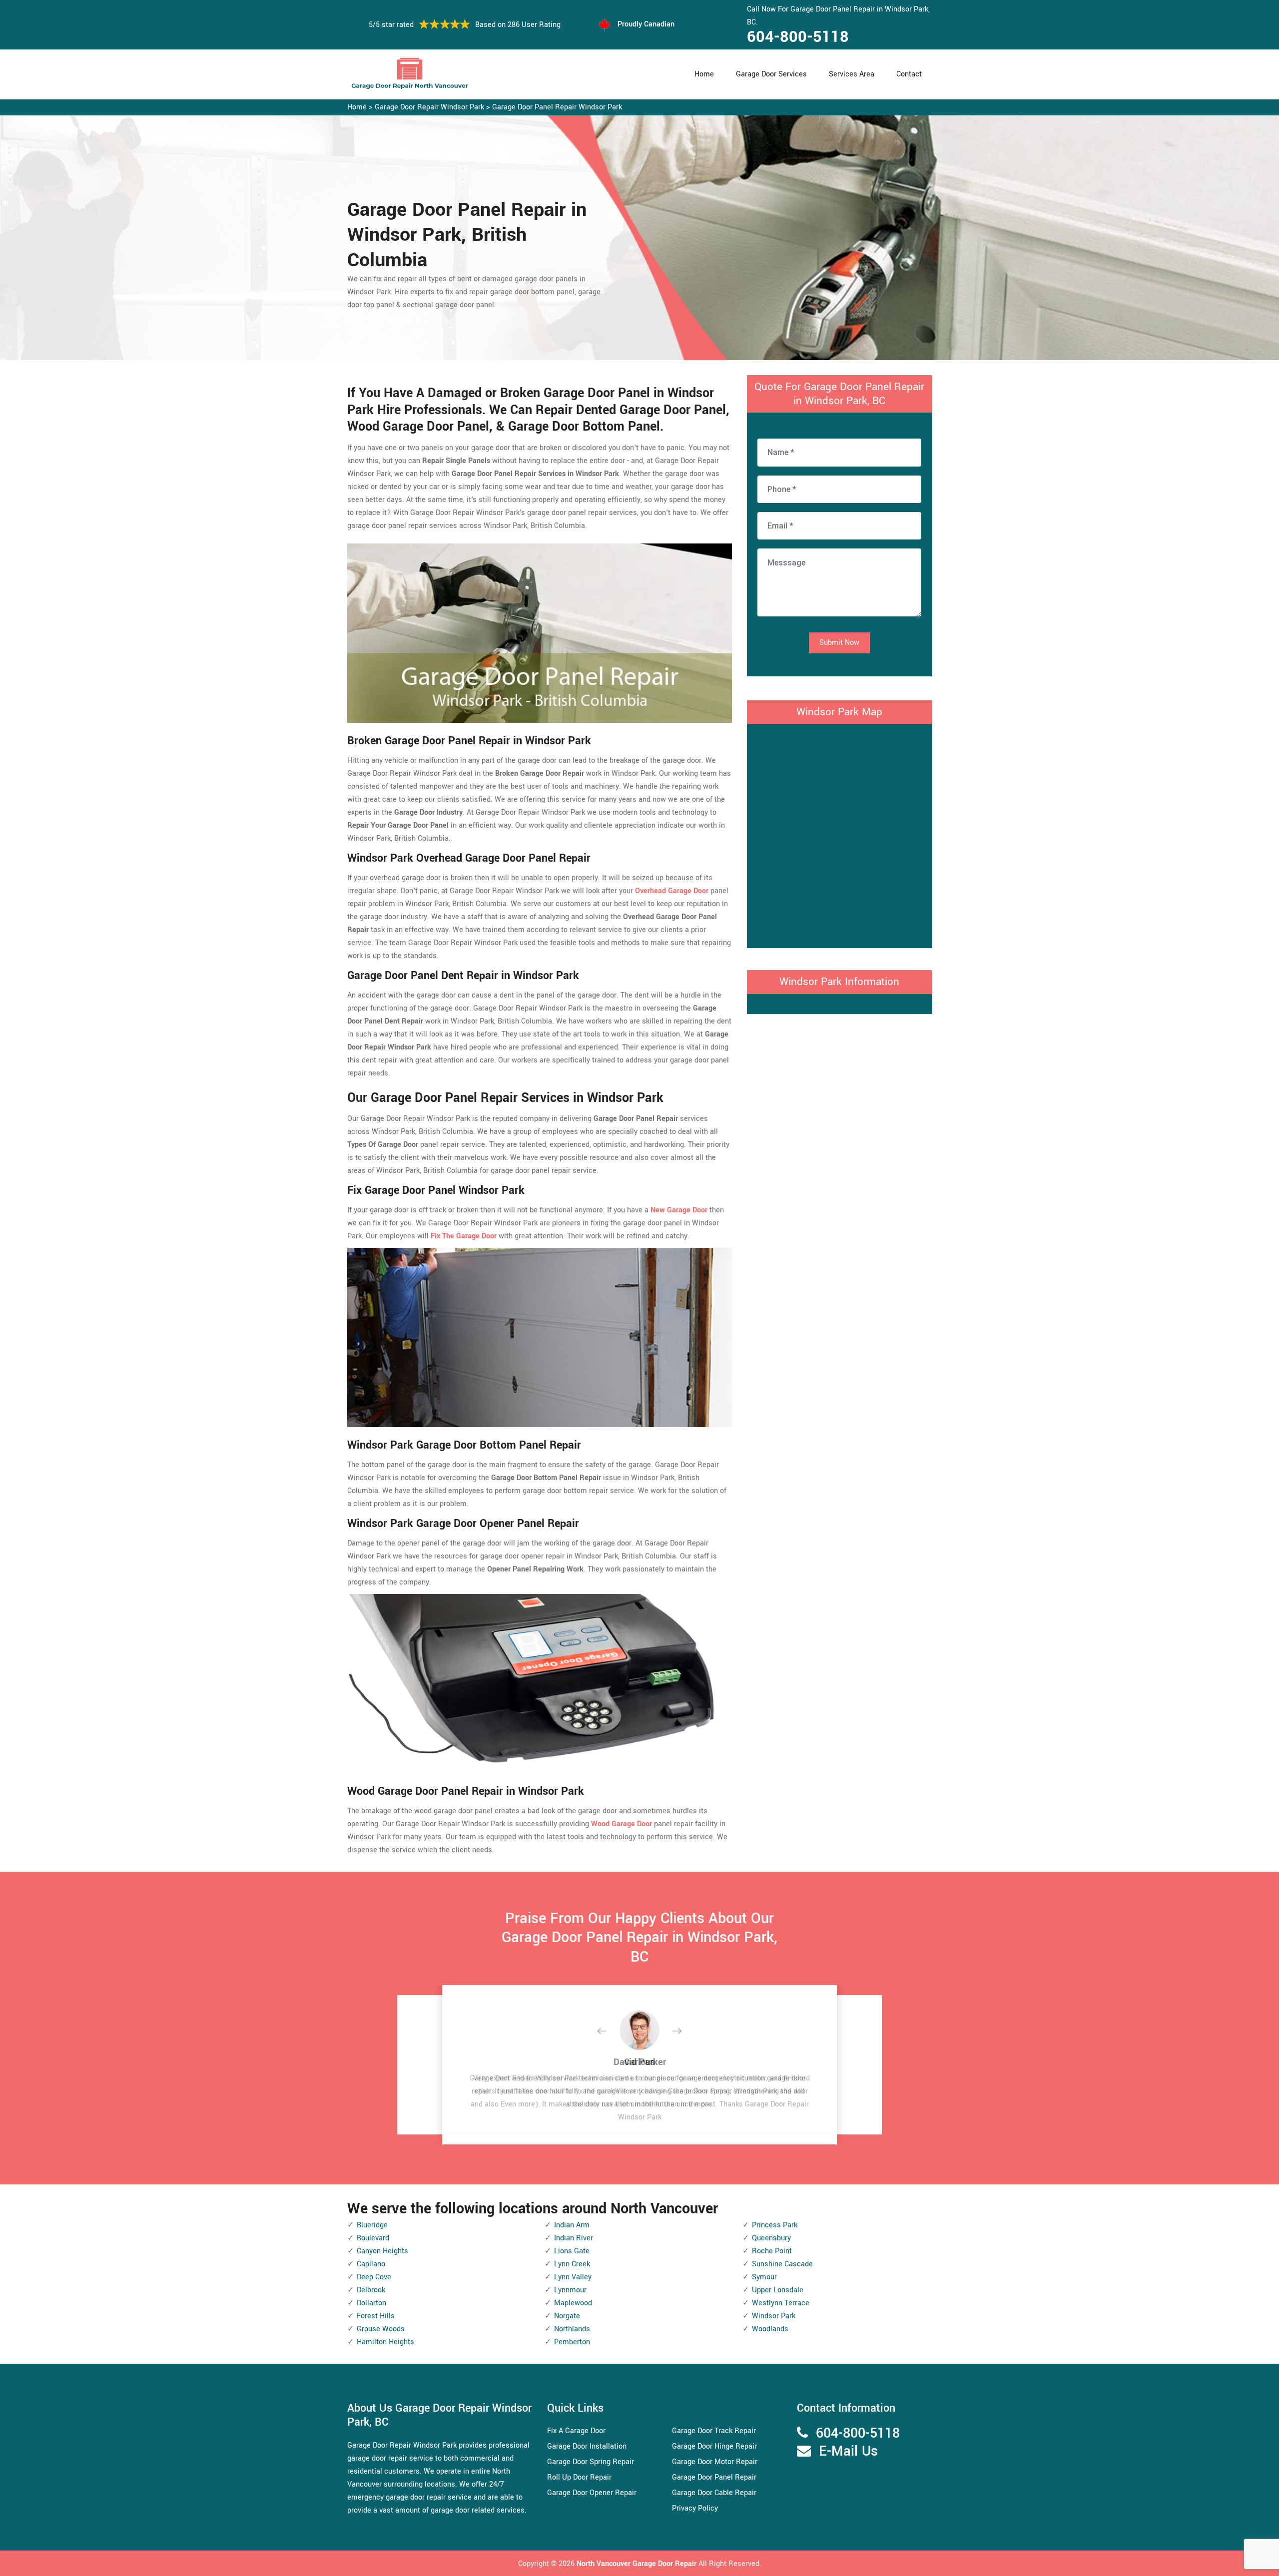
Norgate (567, 2316)
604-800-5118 (798, 37)
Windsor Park (774, 2316)
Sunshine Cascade (782, 2264)
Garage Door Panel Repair (714, 2477)
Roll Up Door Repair (579, 2477)
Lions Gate (572, 2251)
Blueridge (372, 2225)
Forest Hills (376, 2316)
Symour (764, 2277)
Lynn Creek (572, 2264)
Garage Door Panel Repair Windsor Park (557, 107)
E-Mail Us (848, 2451)
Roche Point (772, 2251)
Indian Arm (572, 2225)
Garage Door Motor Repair (715, 2462)
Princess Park (775, 2225)
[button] (610, 2032)
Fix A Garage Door (576, 2431)
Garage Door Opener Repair (592, 2493)
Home (704, 74)
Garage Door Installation (587, 2446)
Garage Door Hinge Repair (714, 2446)
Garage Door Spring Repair (591, 2462)
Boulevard (373, 2238)
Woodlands (770, 2329)
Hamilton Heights (385, 2342)
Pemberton (572, 2342)
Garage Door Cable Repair (714, 2493)
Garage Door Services (771, 74)
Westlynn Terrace (781, 2303)
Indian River (574, 2238)
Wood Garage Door (622, 1824)
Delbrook (371, 2290)
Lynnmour (570, 2290)
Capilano (371, 2264)
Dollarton (371, 2303)
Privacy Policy (695, 2508)
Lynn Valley (573, 2277)
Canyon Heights (382, 2251)
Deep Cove (374, 2277)
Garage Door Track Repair (714, 2431)
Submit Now (839, 643)
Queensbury (771, 2238)
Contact (909, 74)
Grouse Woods (381, 2329)
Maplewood (573, 2303)
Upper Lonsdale (778, 2290)
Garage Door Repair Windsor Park (429, 107)
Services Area (852, 74)
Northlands (572, 2329)
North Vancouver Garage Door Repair (638, 2564)
